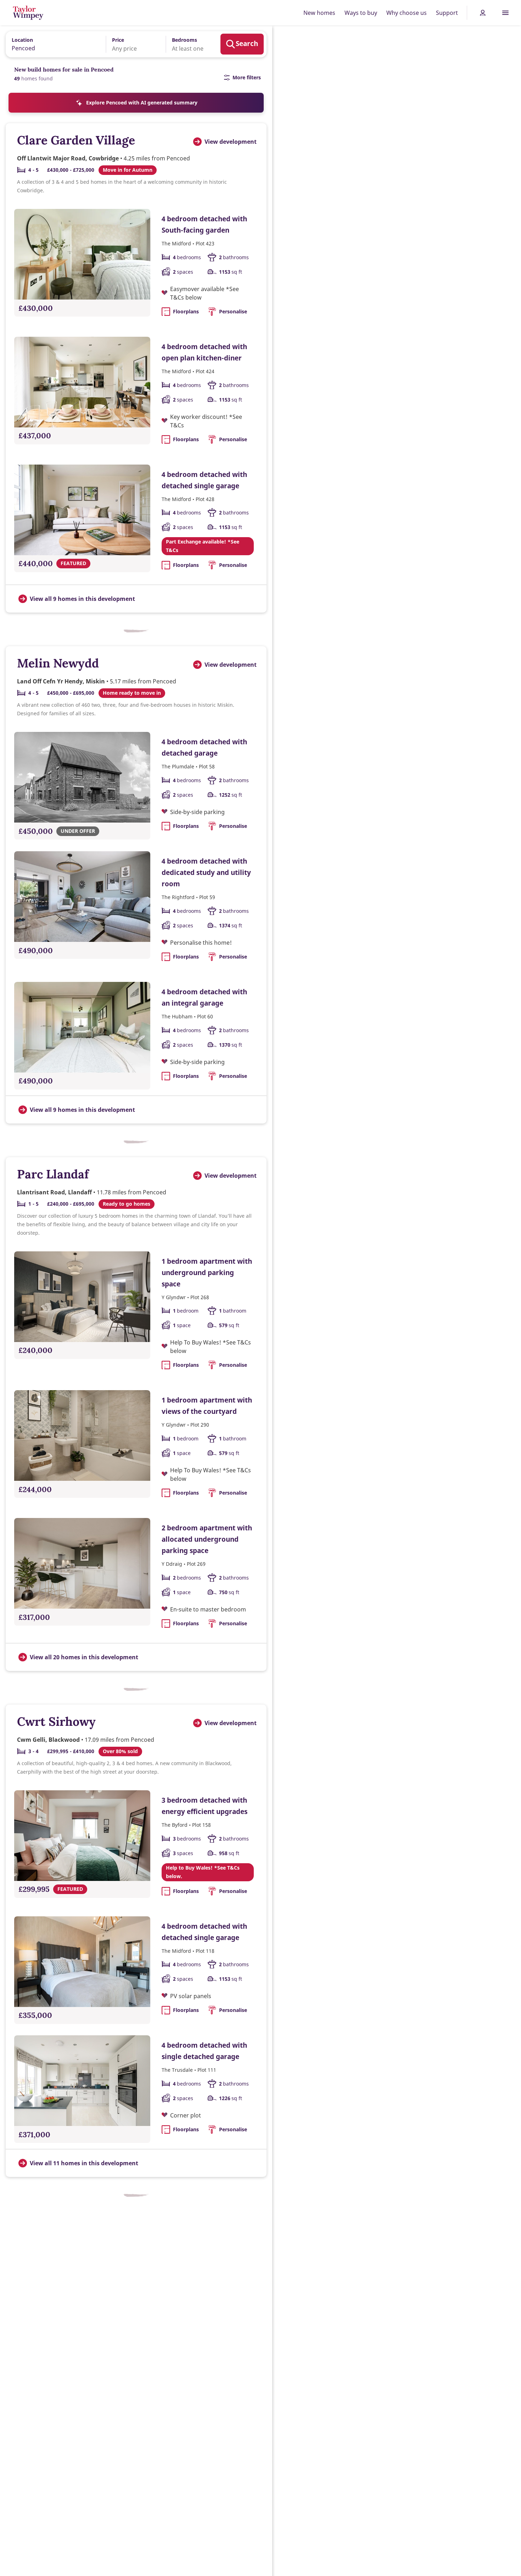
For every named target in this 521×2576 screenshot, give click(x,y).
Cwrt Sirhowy (56, 1721)
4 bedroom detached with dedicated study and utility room (206, 872)
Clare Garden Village (76, 140)
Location (22, 40)
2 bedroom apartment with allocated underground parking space (207, 1539)
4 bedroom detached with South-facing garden (204, 224)
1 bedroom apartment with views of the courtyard (207, 1406)
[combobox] (53, 44)
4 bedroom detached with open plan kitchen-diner (204, 352)
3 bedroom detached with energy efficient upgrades (205, 1806)
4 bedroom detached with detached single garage (204, 480)
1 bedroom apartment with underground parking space (207, 1272)
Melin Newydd (58, 663)
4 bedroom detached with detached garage (204, 747)
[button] (131, 44)
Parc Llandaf (53, 1174)
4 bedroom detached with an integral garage (204, 997)
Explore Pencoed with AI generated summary (142, 103)
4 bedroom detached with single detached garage (204, 2051)
